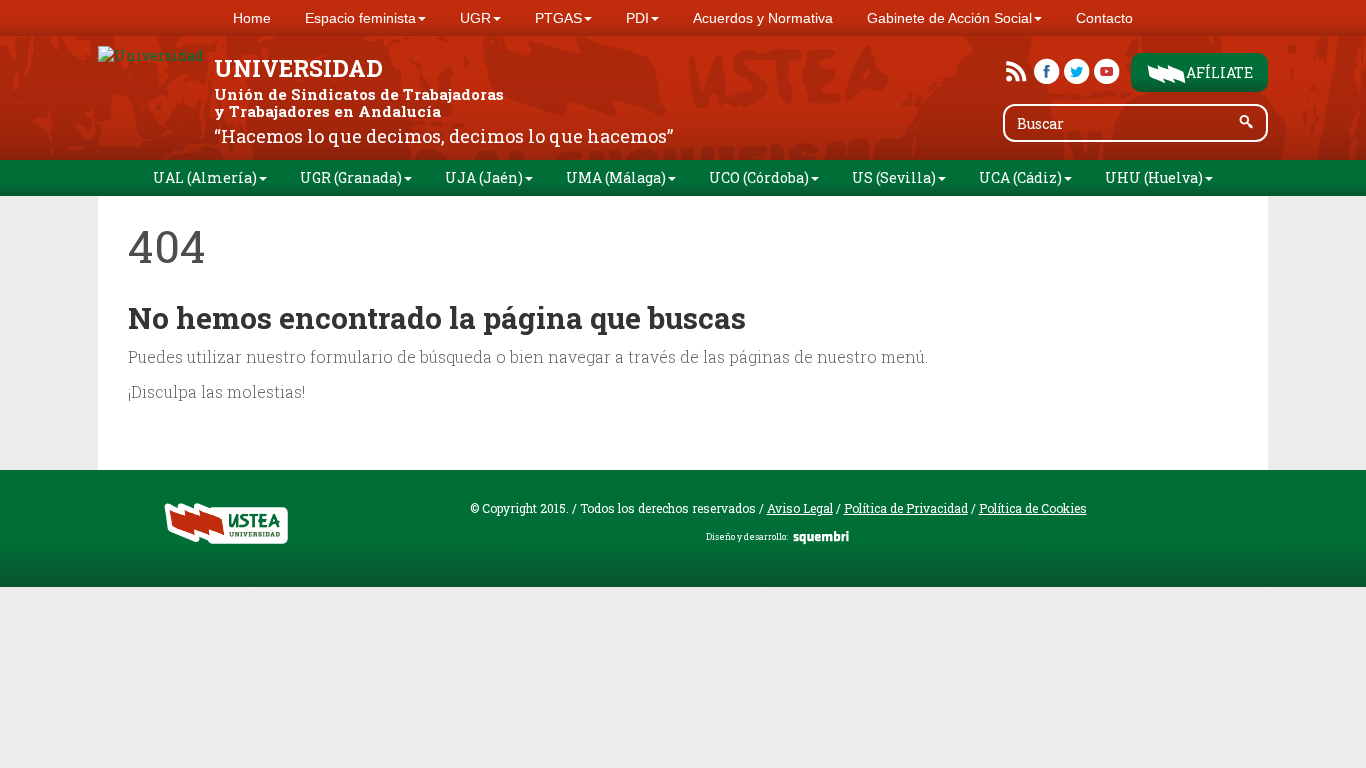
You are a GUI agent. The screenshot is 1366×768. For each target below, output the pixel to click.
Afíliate (1219, 72)
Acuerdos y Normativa (763, 18)
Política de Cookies (1033, 508)
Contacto (1104, 18)
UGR (475, 18)
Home (252, 18)
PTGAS (558, 18)
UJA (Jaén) (484, 177)
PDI (637, 18)
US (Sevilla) (894, 177)
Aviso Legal (800, 508)
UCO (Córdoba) (759, 177)
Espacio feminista (360, 18)
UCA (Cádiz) (1020, 177)
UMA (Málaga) (616, 177)
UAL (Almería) (205, 177)
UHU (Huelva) (1154, 177)
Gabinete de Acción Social (949, 18)
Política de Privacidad (906, 508)
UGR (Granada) (351, 177)
